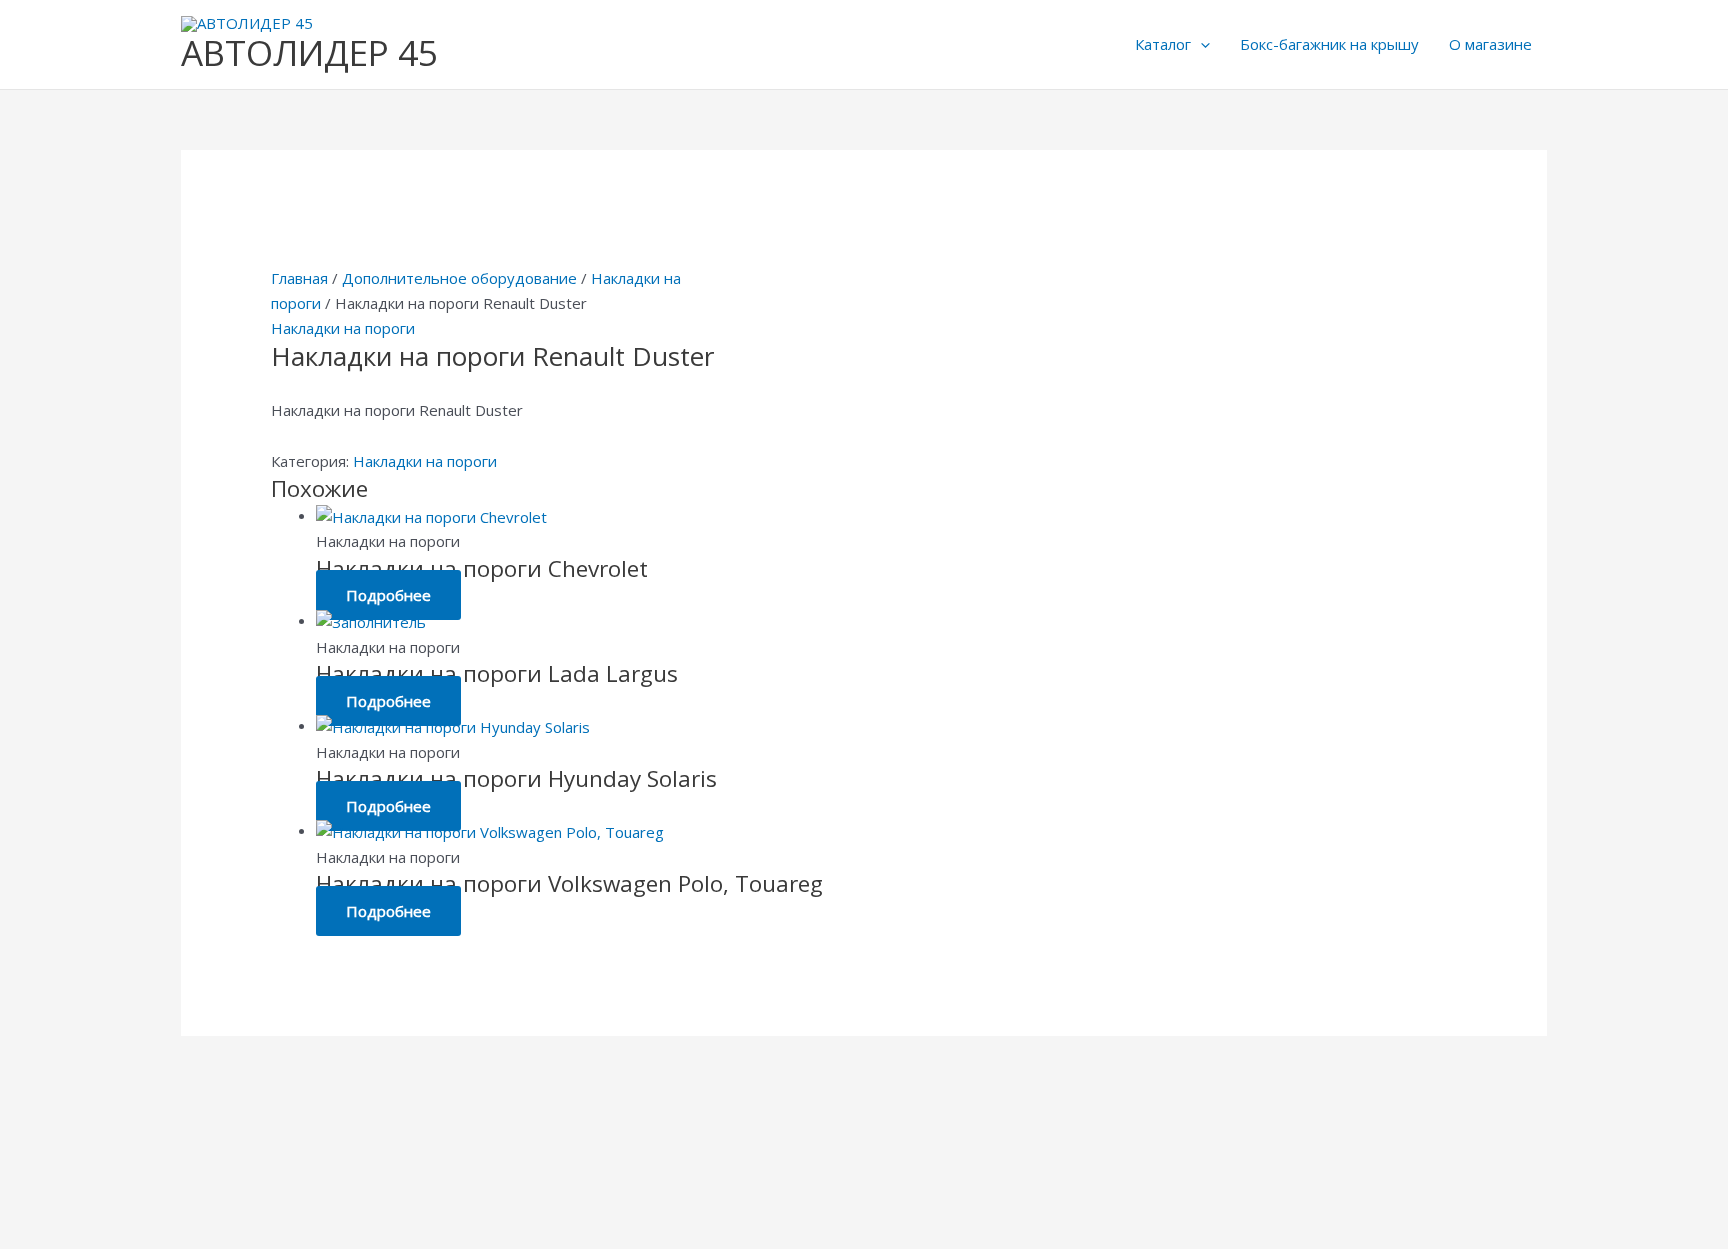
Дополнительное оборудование (459, 278)
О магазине (1490, 44)
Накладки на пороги (343, 328)
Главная (299, 278)
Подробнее (388, 595)
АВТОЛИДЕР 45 (309, 52)
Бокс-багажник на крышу (1329, 44)
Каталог (1163, 44)
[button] (1200, 44)
